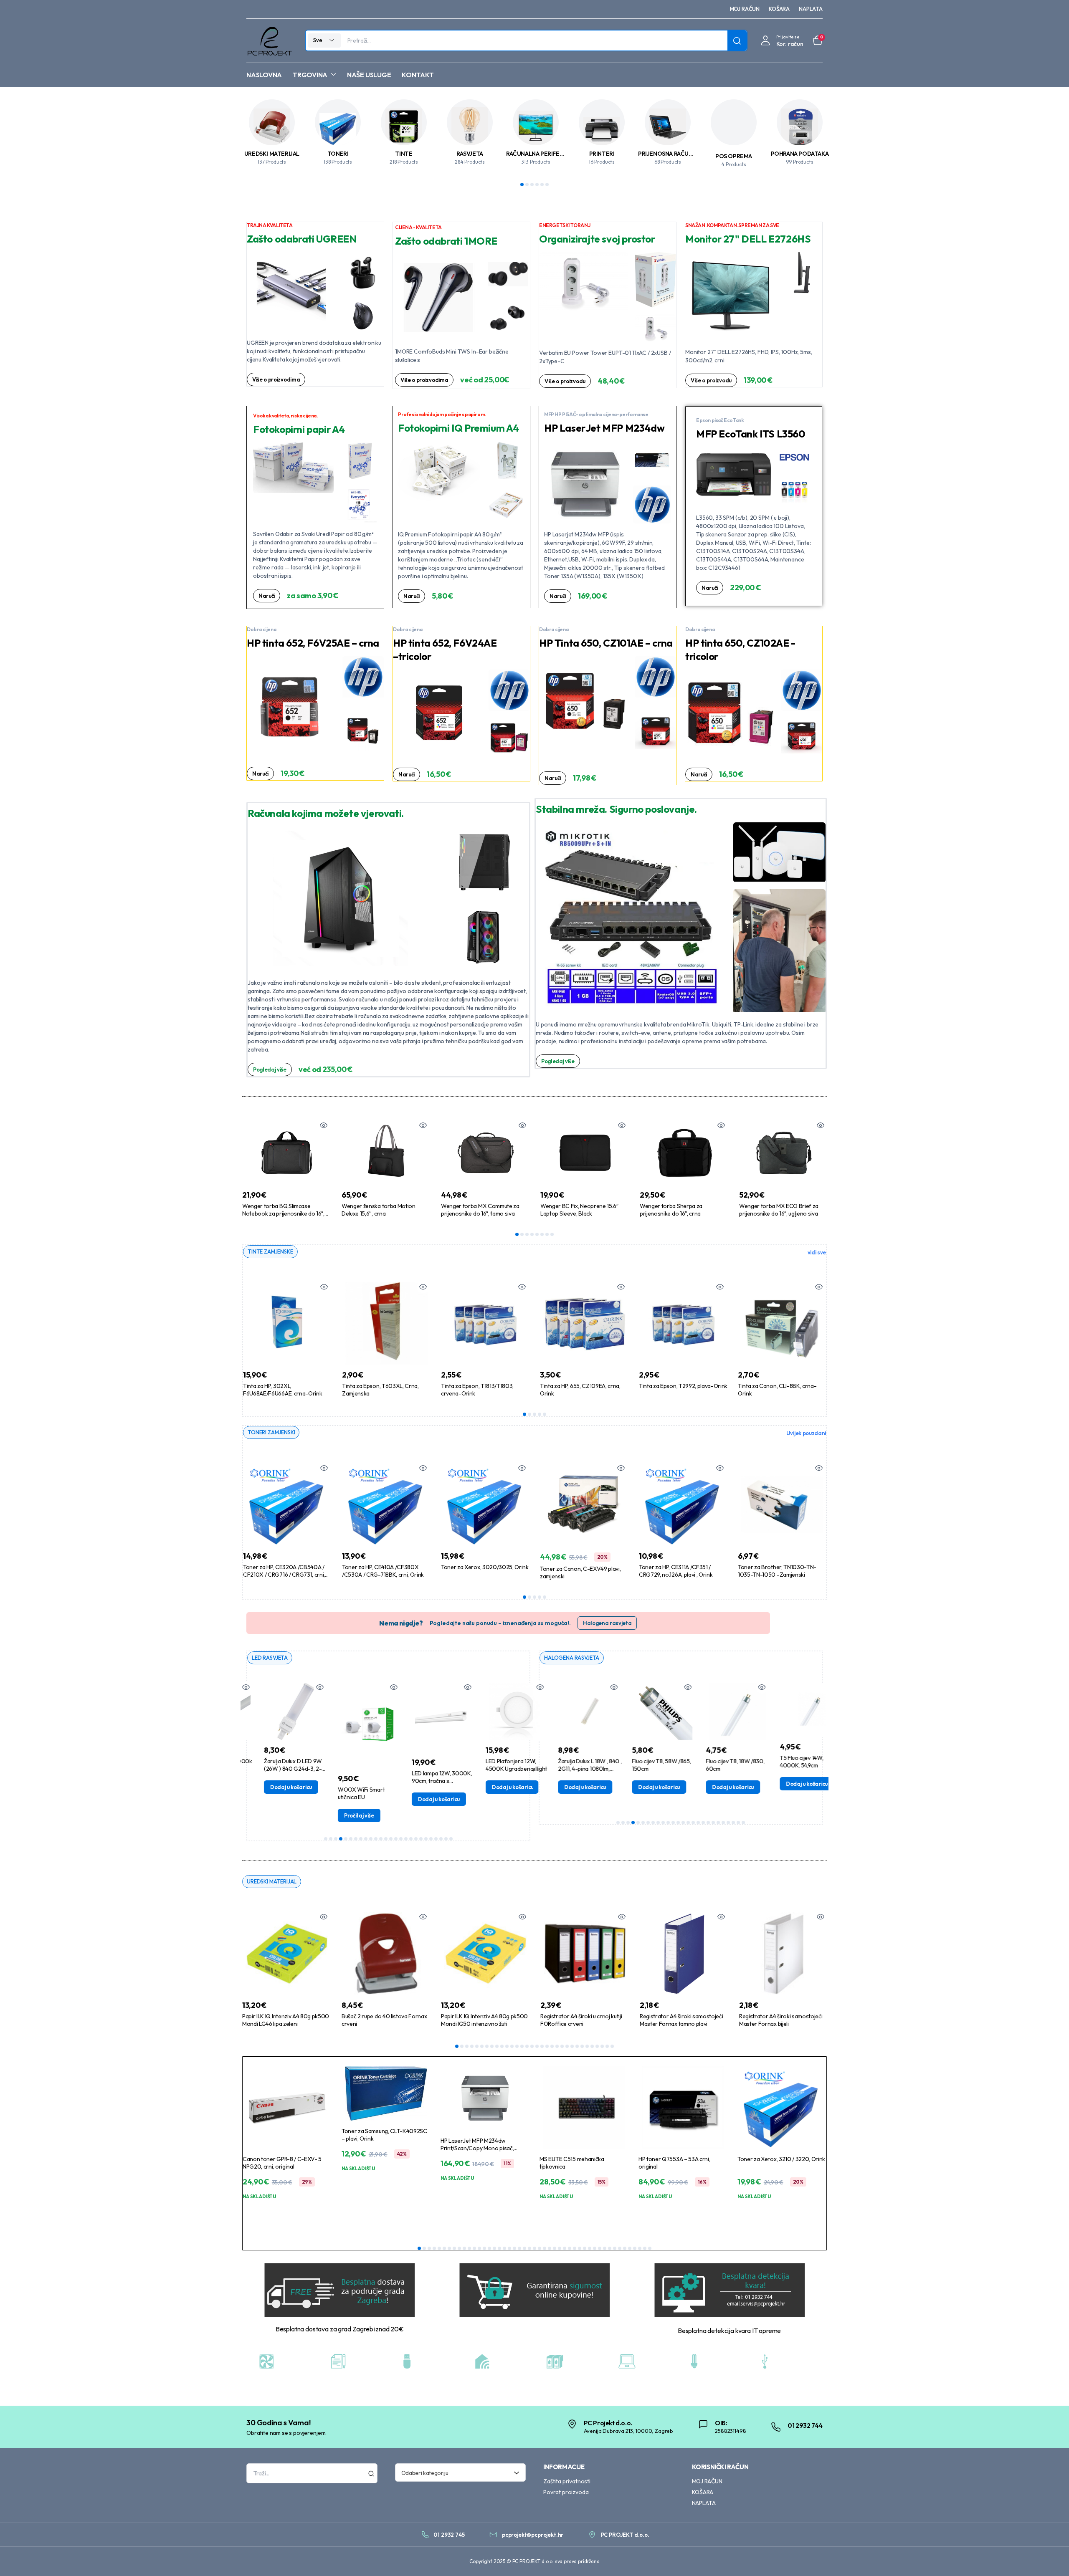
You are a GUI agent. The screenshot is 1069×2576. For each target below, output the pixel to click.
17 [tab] (406, 1839)
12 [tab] (381, 1839)
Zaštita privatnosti (567, 2481)
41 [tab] (620, 2248)
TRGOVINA (310, 75)
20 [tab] (421, 1839)
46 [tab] (645, 2248)
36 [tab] (595, 2248)
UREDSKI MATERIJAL (272, 154)
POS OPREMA (734, 156)
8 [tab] (552, 1234)
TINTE (404, 154)
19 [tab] (416, 1839)
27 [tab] (587, 2046)
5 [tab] (542, 185)
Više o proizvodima (276, 379)
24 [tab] (441, 1839)
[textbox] (458, 2472)
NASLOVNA (264, 75)
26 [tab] (451, 1839)
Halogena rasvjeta (607, 1623)
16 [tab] (401, 1839)
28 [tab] (592, 2046)
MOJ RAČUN (745, 9)
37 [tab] (600, 2248)
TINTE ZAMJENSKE (270, 1251)
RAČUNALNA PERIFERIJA (538, 154)
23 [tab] (436, 1839)
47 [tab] (650, 2248)
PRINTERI (602, 154)
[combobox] (461, 2472)
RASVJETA (470, 154)
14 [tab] (391, 1839)
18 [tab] (411, 1839)
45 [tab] (640, 2248)
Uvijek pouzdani (806, 1433)
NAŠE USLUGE (369, 75)
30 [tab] (602, 2046)
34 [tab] (585, 2248)
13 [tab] (386, 1839)
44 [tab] (635, 2248)
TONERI (338, 154)
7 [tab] (547, 1234)
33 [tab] (580, 2248)
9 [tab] (366, 1839)
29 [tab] (597, 2046)
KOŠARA (779, 9)
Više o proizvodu (565, 381)
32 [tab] (612, 2046)
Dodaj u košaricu (270, 1787)
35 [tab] (590, 2248)
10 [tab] (371, 1839)
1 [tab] (522, 185)
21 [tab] (426, 1839)
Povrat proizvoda (566, 2492)
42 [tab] (625, 2248)
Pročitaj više (338, 1815)
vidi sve (817, 1252)
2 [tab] (527, 185)
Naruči (267, 596)
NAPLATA (811, 9)
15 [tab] (396, 1839)
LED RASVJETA (270, 1658)
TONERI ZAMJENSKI (271, 1432)
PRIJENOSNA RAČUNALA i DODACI (683, 154)
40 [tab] (615, 2248)
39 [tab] (610, 2248)
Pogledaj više (270, 1069)
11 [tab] (376, 1839)
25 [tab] (446, 1839)
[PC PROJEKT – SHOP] (269, 41)
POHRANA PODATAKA (800, 154)
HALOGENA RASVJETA (572, 1658)
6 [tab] (547, 185)
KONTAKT (418, 75)
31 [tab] (607, 2046)
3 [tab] (532, 185)
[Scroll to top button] (1050, 2557)
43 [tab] (630, 2248)
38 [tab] (605, 2248)
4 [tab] (537, 185)
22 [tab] (431, 1839)
